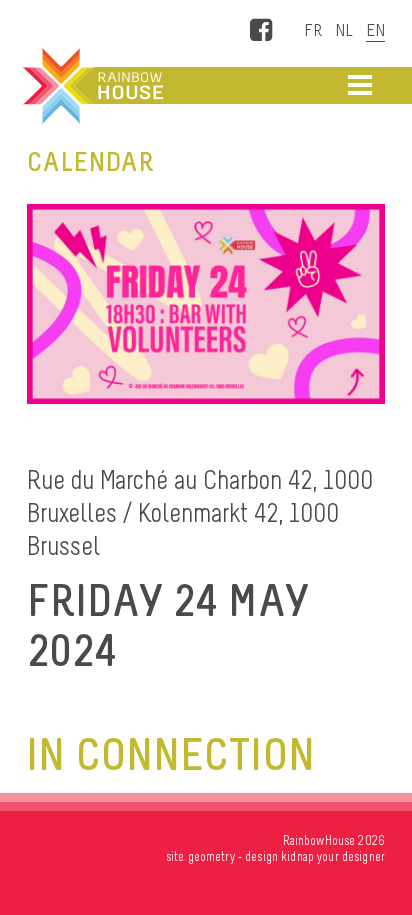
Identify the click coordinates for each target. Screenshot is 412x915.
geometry (211, 856)
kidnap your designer (333, 856)
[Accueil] (91, 86)
